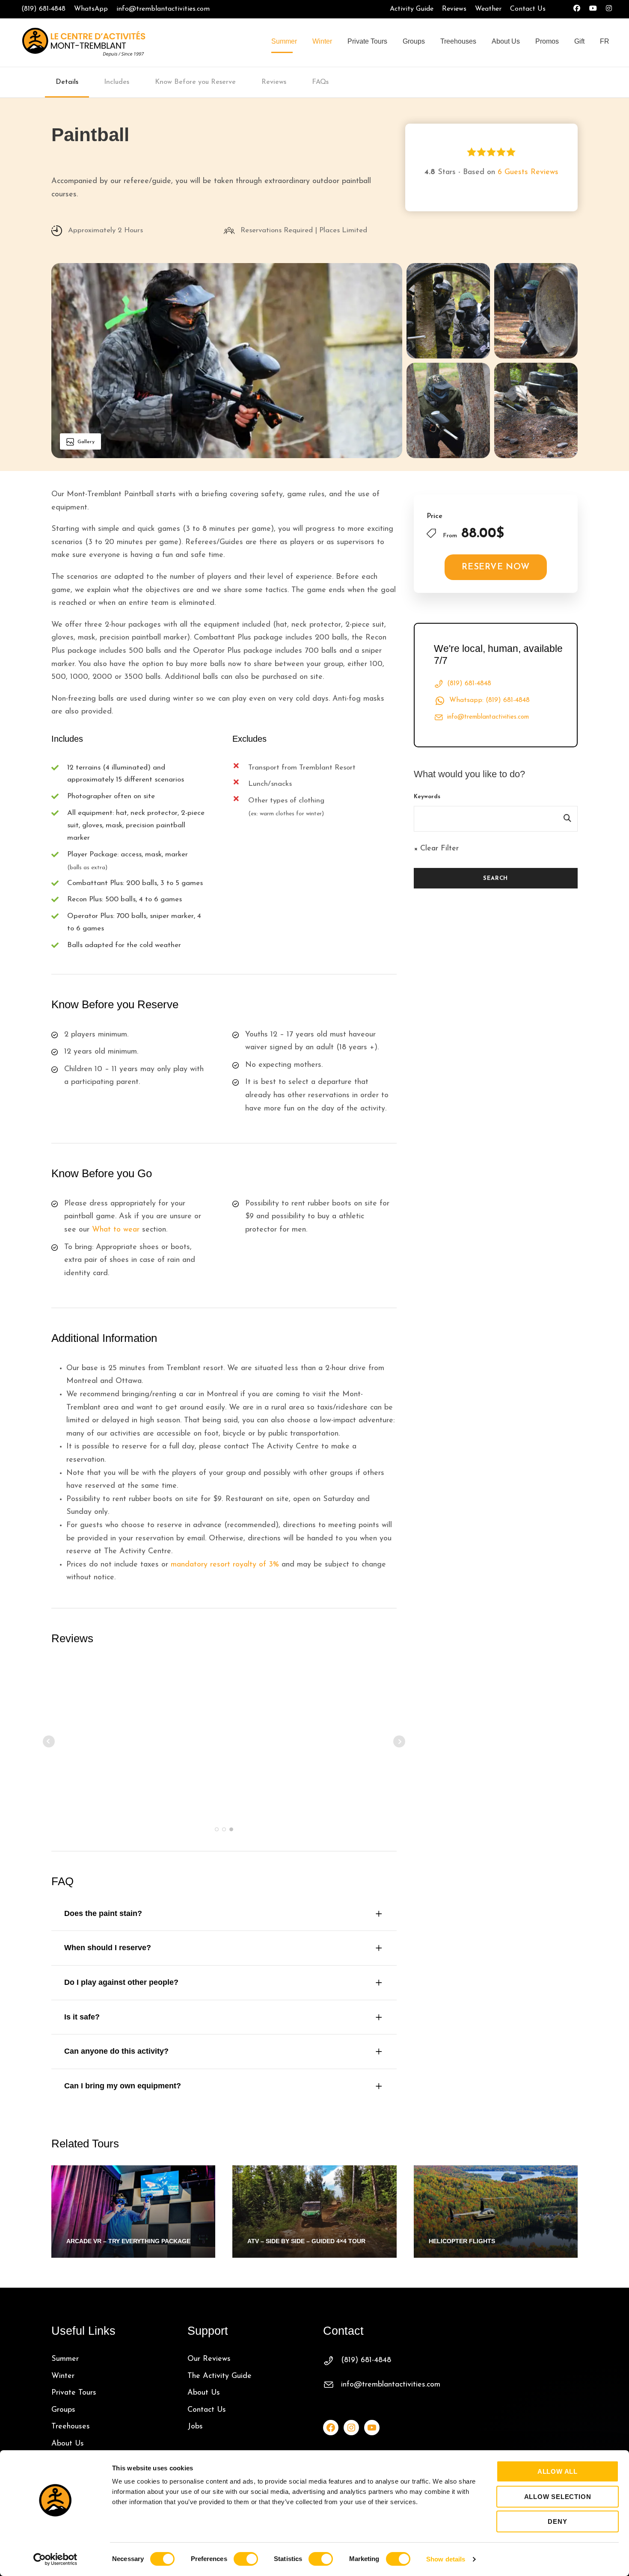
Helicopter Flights (462, 2241)
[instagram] (609, 9)
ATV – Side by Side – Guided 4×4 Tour (306, 2241)
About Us (506, 41)
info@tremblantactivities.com (163, 9)
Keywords (427, 797)
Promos (547, 41)
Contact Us (528, 9)
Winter (322, 41)
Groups (414, 41)
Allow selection (558, 2497)
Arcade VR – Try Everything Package (128, 2241)
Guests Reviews (528, 172)
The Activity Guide (220, 2376)
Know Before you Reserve (195, 82)
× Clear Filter (436, 849)
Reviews (454, 9)
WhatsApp (91, 9)
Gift (579, 41)
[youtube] (593, 9)
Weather (488, 9)
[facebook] (577, 9)
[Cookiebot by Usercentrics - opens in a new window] (55, 2559)
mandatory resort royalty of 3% (225, 1565)
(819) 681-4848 (43, 9)
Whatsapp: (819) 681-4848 (490, 700)
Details (67, 82)
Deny (557, 2521)
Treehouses (458, 41)
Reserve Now (496, 567)
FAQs (320, 82)
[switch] (246, 2559)
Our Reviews (209, 2359)
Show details (446, 2559)
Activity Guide (412, 9)
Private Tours (367, 41)
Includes (117, 82)
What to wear (116, 1230)
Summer (284, 41)
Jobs (195, 2427)
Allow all (558, 2471)
